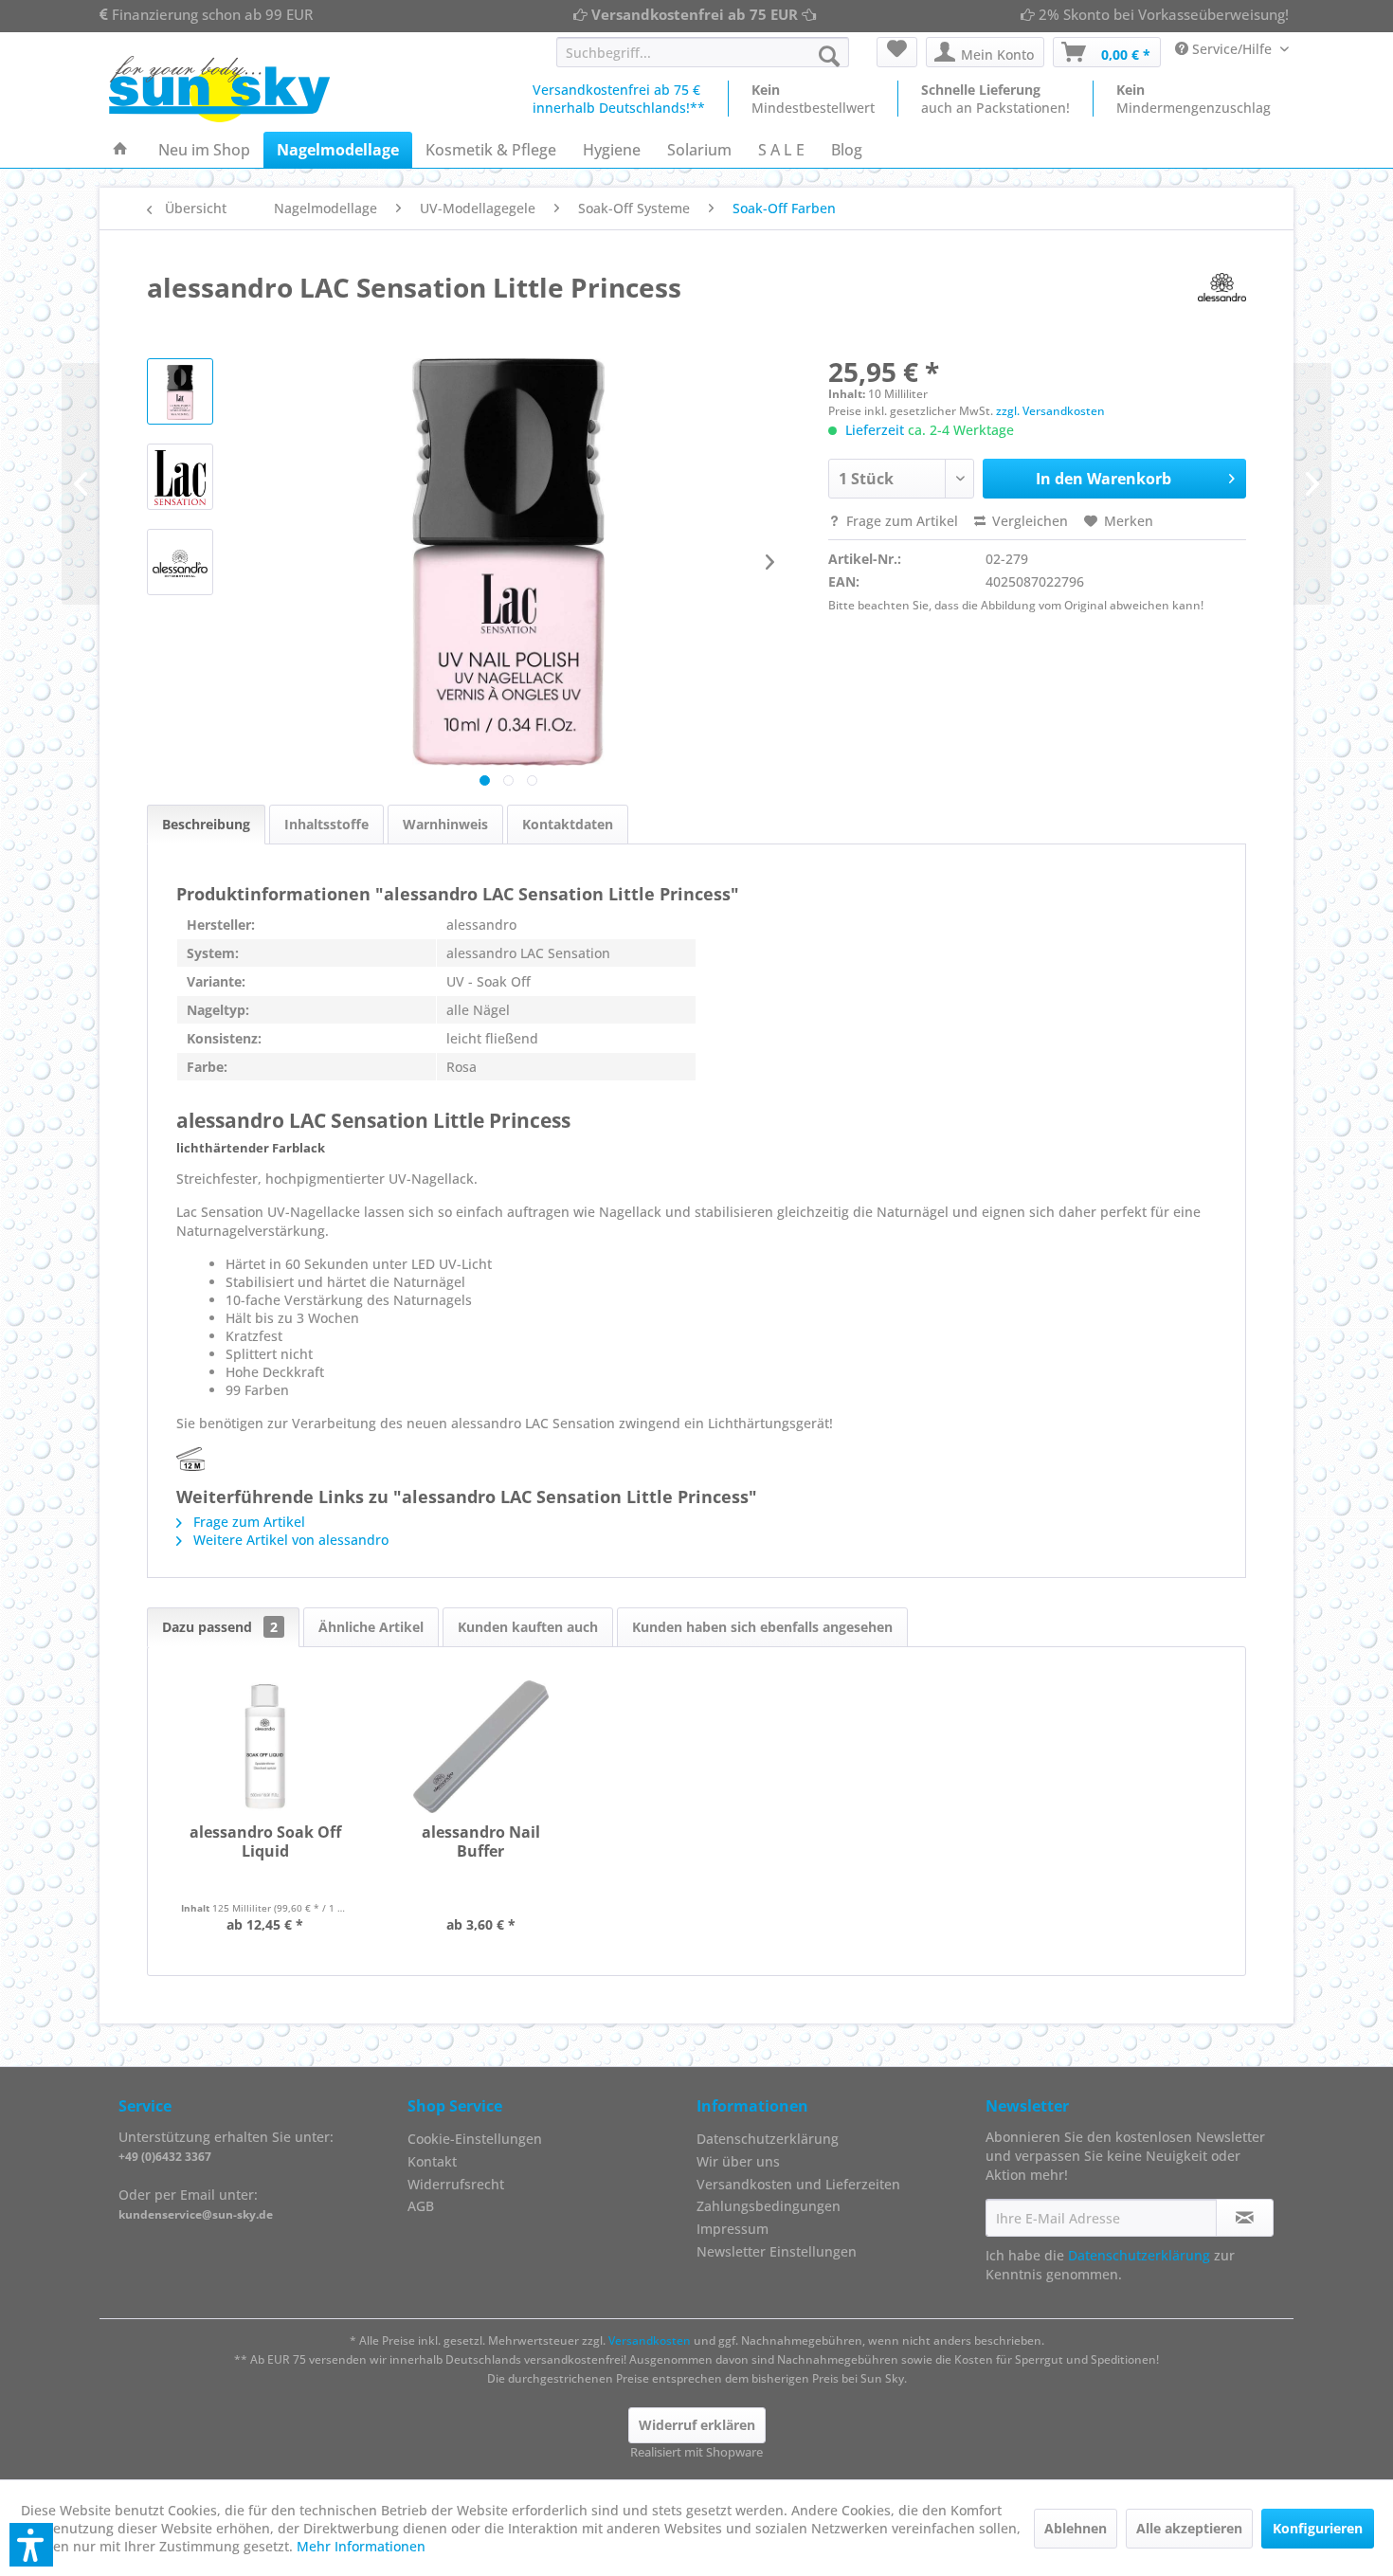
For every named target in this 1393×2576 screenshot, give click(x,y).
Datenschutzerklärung (768, 2139)
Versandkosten (650, 2340)
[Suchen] (829, 56)
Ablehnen (1076, 2528)
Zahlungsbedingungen (769, 2206)
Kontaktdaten (568, 824)
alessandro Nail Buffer (481, 1842)
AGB (421, 2206)
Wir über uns (738, 2161)
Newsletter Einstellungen (777, 2251)
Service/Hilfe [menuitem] (1232, 49)
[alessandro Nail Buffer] (481, 1747)
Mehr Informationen (361, 2546)
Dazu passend (220, 1627)
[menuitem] (703, 52)
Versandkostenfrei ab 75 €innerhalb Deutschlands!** (619, 99)
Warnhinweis (445, 824)
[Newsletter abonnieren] (1245, 2218)
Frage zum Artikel (900, 521)
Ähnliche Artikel (371, 1627)
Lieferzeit (875, 430)
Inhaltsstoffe (326, 824)
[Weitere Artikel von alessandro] (1222, 287)
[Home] (120, 150)
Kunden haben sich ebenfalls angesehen (762, 1627)
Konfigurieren (1318, 2528)
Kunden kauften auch (528, 1627)
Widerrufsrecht (456, 2184)
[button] (31, 2545)
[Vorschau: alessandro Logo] (180, 562)
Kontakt (432, 2161)
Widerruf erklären (697, 2425)
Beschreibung (206, 824)
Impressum (733, 2229)
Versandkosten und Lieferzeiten (798, 2184)
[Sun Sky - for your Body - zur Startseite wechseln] (219, 89)
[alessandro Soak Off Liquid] (265, 1747)
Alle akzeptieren (1189, 2528)
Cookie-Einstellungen (475, 2139)
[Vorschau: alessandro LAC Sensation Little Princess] (180, 391)
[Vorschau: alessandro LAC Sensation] (180, 477)
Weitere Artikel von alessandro (289, 1540)
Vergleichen (1028, 521)
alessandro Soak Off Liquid (265, 1842)
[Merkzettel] (897, 52)
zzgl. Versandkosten (1050, 411)
